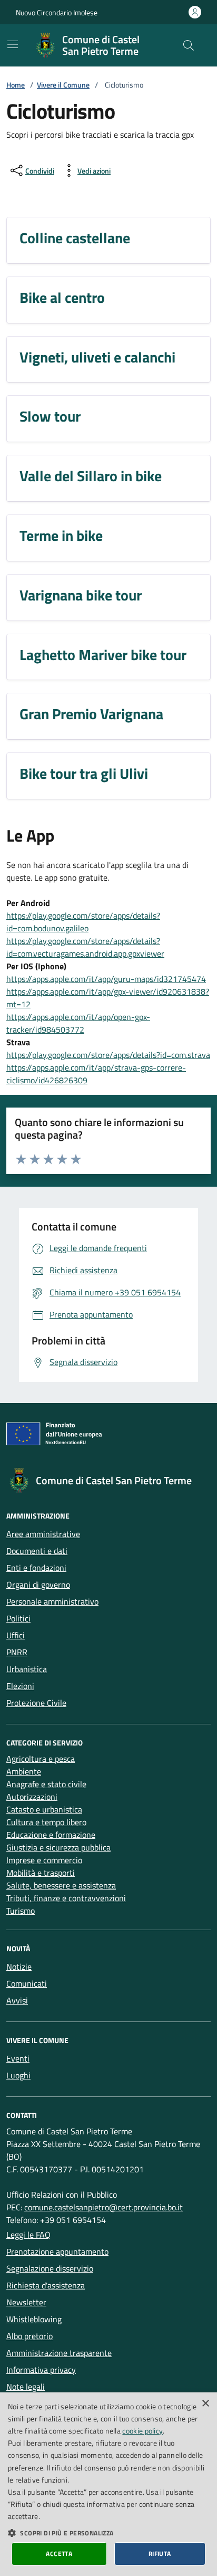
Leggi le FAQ (28, 2235)
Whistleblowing (34, 2319)
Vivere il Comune (63, 85)
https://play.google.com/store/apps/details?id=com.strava (108, 1055)
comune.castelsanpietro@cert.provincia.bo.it (103, 2207)
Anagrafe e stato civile (46, 1784)
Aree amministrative (43, 1534)
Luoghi (18, 2075)
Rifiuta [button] (160, 2554)
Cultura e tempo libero (46, 1822)
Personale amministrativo (52, 1601)
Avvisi (17, 2000)
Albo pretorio (29, 2336)
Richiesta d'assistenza (46, 2285)
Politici (18, 1618)
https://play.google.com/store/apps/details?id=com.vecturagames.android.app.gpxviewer (85, 947)
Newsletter (26, 2302)
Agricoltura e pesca (41, 1759)
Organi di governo (38, 1585)
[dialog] (108, 2484)
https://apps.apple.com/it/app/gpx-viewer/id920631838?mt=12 (108, 998)
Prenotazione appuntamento (57, 2251)
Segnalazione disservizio (50, 2268)
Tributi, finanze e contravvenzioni (66, 1898)
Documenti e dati (37, 1551)
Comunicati (27, 1983)
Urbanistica (27, 1669)
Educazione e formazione (51, 1835)
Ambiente (24, 1771)
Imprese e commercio (44, 1860)
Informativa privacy (41, 2370)
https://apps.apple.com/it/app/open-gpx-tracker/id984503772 (78, 1023)
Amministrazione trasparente (59, 2353)
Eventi (18, 2058)
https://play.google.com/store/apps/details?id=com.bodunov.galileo (83, 922)
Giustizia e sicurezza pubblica (58, 1847)
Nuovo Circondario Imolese (57, 12)
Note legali (26, 2387)
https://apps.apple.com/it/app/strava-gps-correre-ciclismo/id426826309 (96, 1074)
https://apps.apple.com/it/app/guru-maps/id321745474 (106, 979)
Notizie (19, 1967)
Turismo (21, 1911)
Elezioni (20, 1686)
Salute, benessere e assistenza (61, 1885)
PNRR (17, 1652)
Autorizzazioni (32, 1797)
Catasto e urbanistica (44, 1809)
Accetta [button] (59, 2554)
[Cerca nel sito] (189, 45)
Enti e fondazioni (36, 1568)
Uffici (16, 1635)
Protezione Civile (36, 1703)
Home (16, 85)
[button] (108, 2533)
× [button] (205, 2404)
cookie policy (142, 2431)
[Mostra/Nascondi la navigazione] (13, 44)
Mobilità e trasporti (41, 1873)
